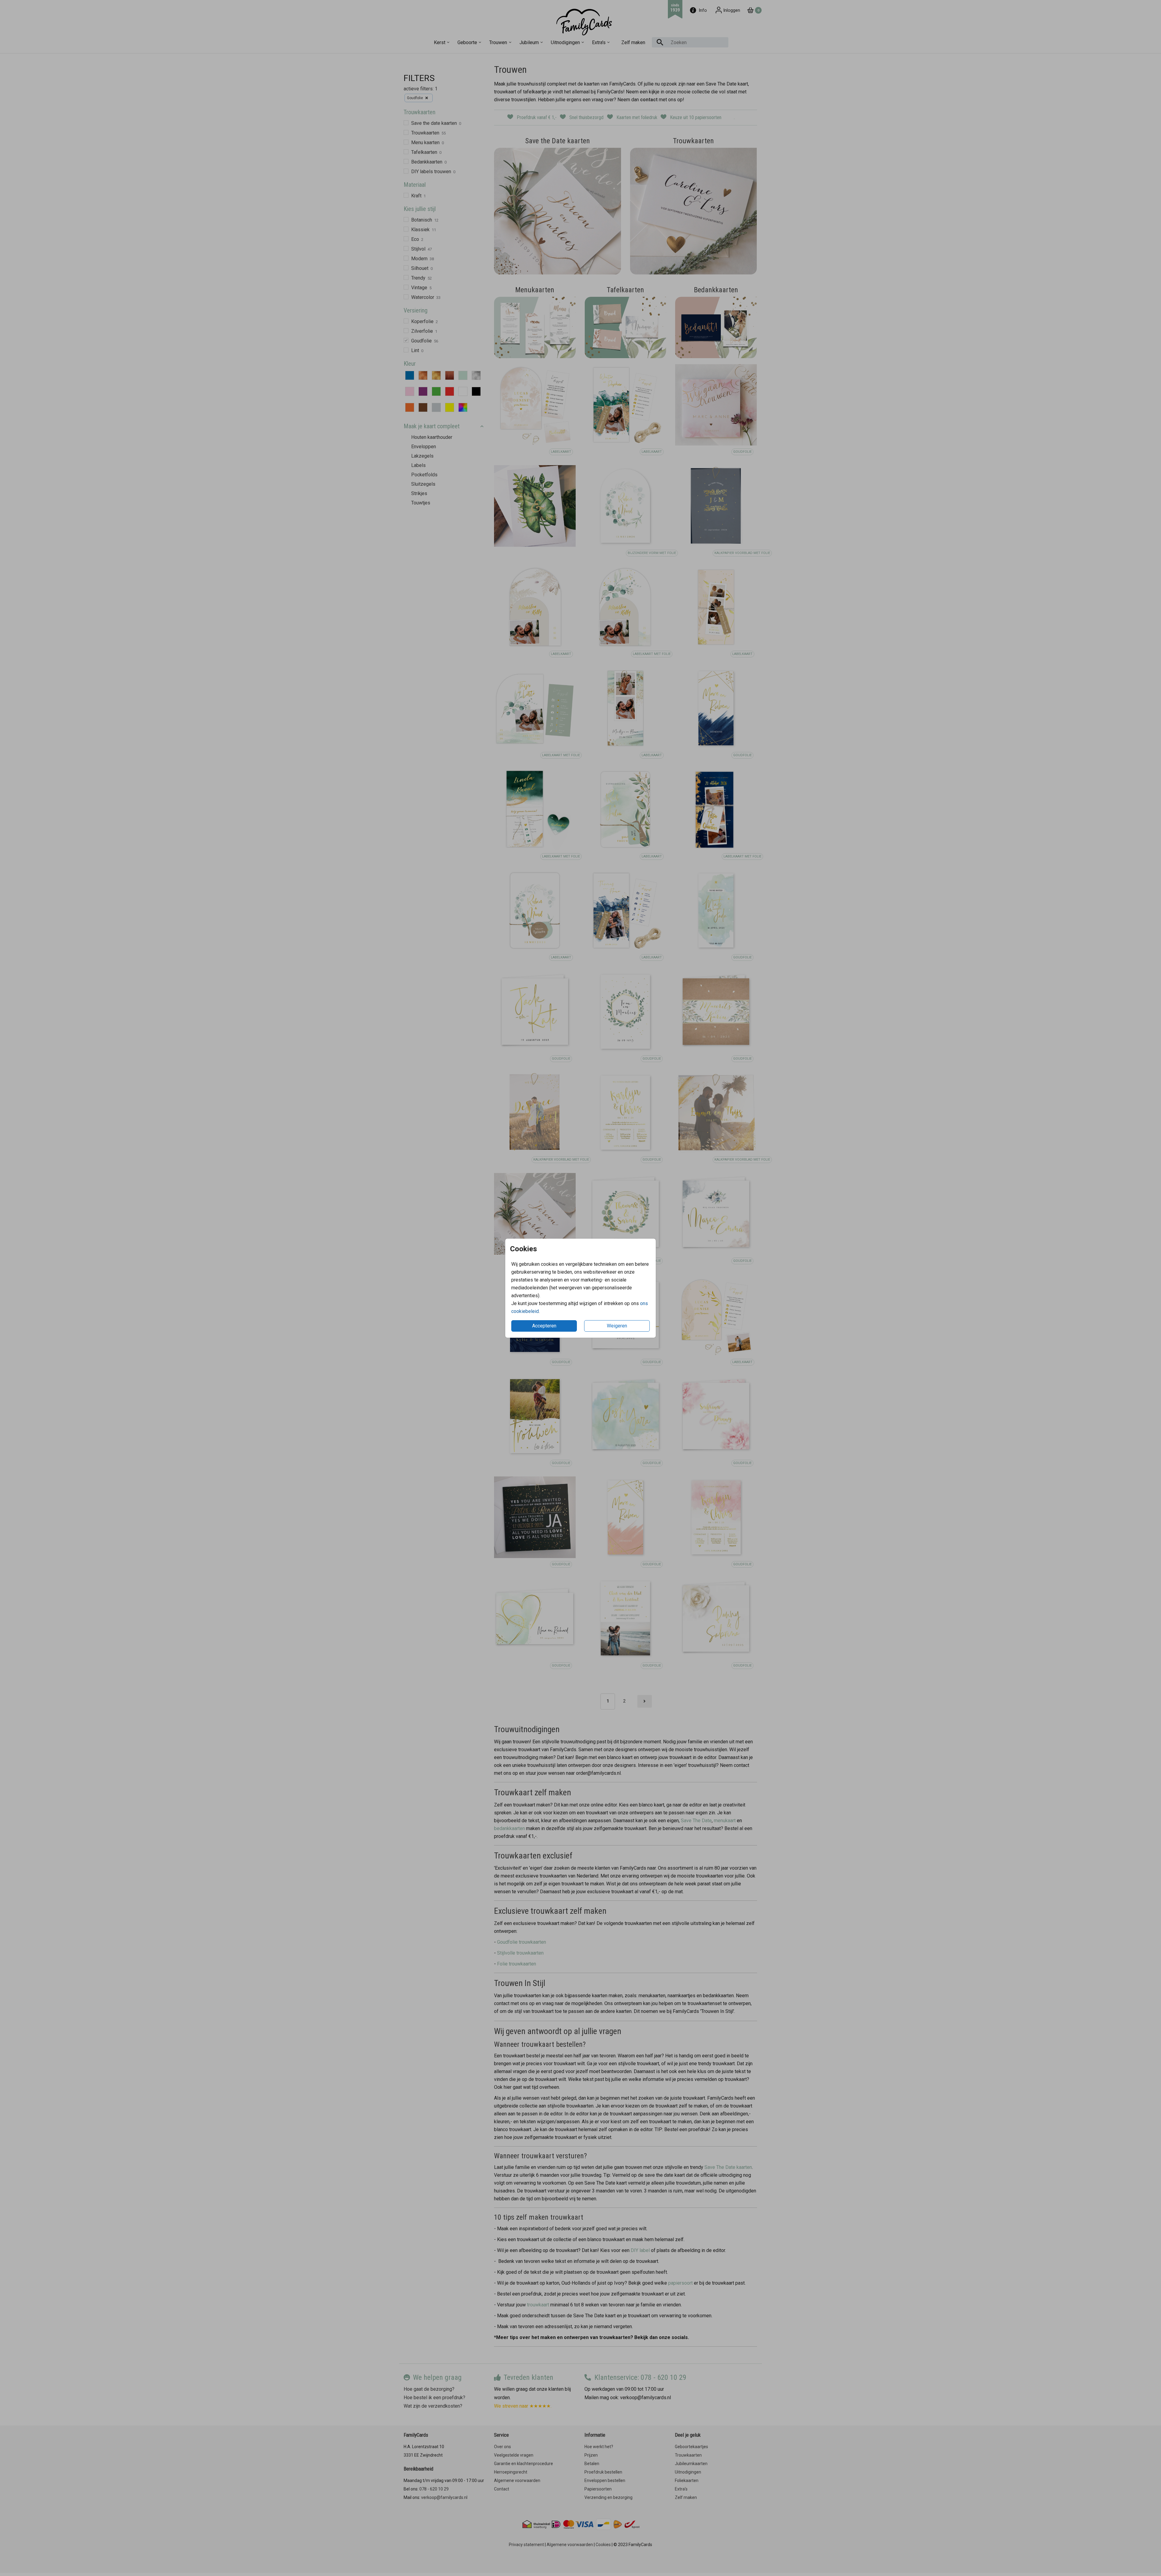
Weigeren (617, 1326)
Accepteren (544, 1326)
